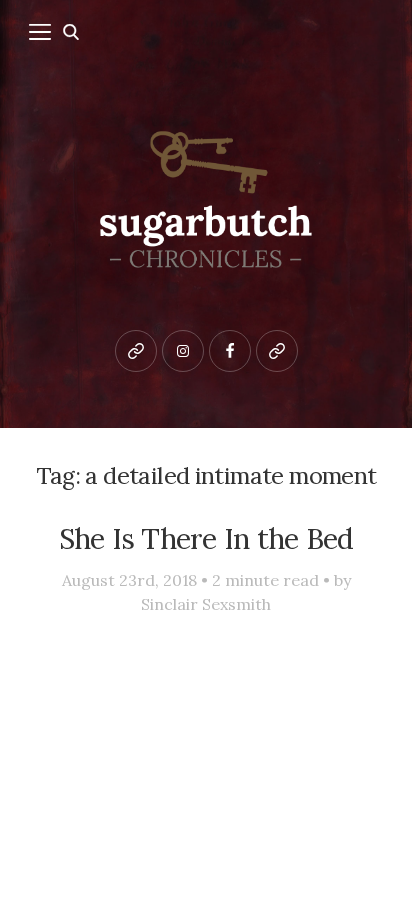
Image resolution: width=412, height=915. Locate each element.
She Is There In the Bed (206, 538)
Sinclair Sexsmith (206, 604)
